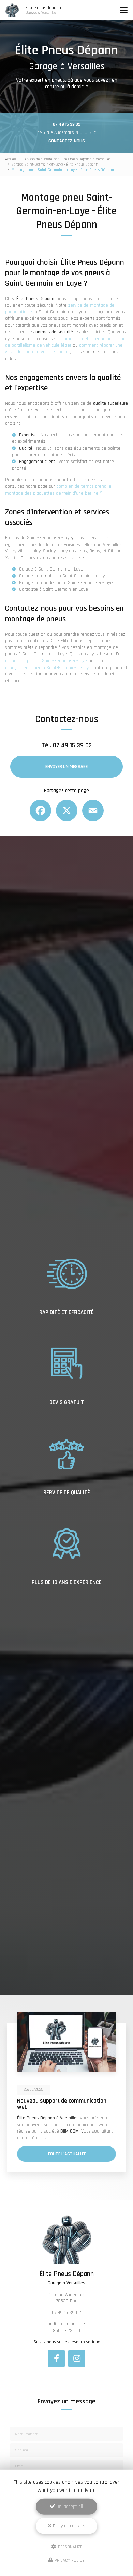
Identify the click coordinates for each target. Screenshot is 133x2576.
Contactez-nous (67, 141)
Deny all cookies (68, 2526)
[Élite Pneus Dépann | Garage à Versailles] (12, 10)
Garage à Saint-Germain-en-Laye (51, 569)
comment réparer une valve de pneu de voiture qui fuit (64, 349)
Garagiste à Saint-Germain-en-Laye (54, 589)
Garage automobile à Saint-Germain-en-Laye (63, 576)
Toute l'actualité (67, 2154)
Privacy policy (69, 2560)
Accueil (11, 159)
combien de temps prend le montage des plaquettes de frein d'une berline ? (58, 490)
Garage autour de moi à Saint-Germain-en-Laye (66, 583)
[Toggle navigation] (124, 10)
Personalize (70, 2547)
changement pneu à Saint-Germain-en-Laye (48, 668)
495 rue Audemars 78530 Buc (66, 132)
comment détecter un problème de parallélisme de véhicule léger (65, 342)
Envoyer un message (66, 767)
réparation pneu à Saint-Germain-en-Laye (46, 661)
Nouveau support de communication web (62, 2104)
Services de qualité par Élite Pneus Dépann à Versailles (66, 159)
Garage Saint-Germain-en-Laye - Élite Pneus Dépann (55, 164)
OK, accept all (69, 2507)
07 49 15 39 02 (67, 124)
